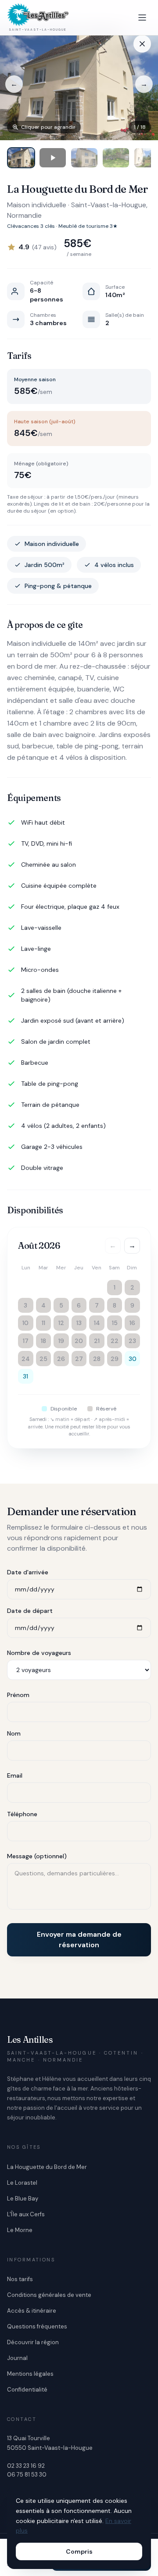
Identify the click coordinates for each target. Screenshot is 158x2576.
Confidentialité (27, 2390)
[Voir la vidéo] (53, 158)
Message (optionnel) (37, 1856)
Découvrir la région (33, 2342)
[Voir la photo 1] (21, 158)
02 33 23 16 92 (26, 2466)
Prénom (18, 1695)
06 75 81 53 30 (27, 2475)
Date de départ (30, 1611)
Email (15, 1775)
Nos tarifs (20, 2279)
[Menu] (142, 18)
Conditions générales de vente (49, 2295)
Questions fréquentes (37, 2326)
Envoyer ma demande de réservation (79, 1940)
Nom (14, 1733)
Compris (79, 2551)
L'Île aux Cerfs (26, 2214)
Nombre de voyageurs (39, 1653)
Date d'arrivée (28, 1572)
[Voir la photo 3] (84, 158)
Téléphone (22, 1814)
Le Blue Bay (23, 2199)
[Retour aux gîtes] (142, 44)
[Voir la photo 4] (116, 158)
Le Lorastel (22, 2183)
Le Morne (20, 2230)
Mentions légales (30, 2374)
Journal (17, 2358)
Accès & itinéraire (32, 2311)
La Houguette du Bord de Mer (47, 2167)
